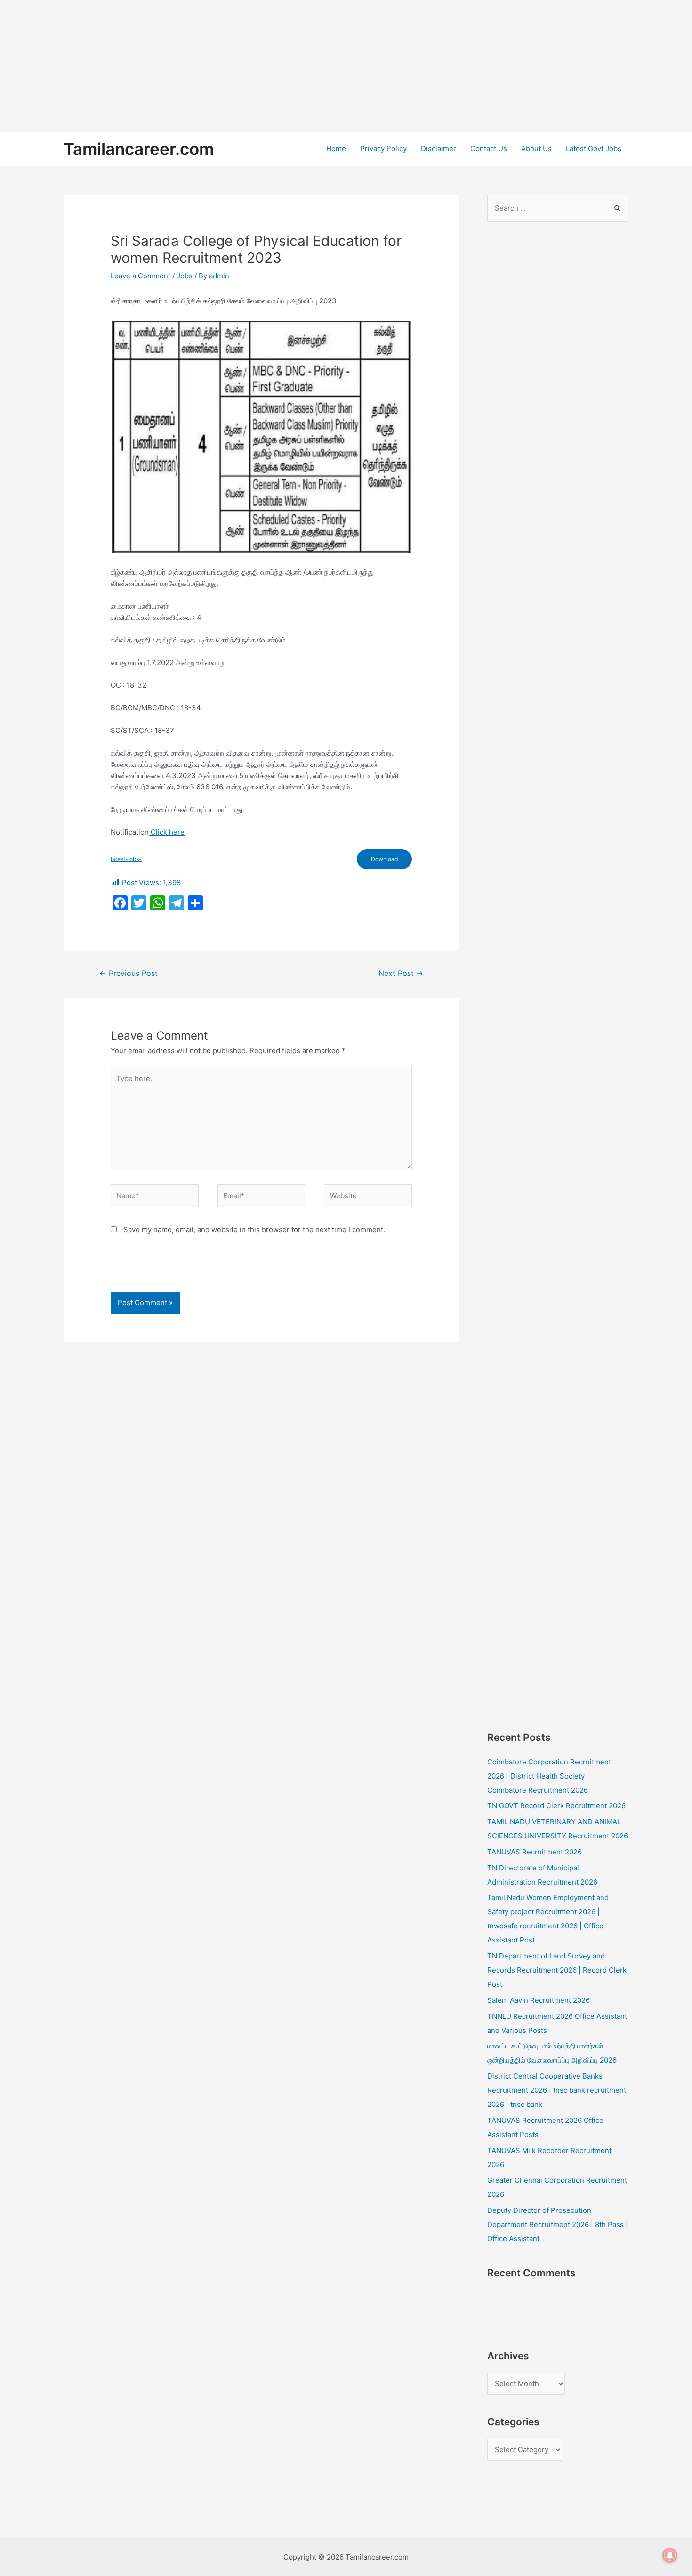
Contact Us (489, 149)
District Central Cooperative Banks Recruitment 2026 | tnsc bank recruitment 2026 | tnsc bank (557, 2090)
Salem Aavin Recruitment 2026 (539, 2000)
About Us (536, 149)
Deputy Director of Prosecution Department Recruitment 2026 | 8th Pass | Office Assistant (558, 2224)
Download (384, 859)
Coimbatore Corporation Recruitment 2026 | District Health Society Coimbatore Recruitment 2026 (549, 1776)
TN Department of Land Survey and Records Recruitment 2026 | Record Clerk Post (557, 1970)
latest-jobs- (126, 859)
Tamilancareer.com (139, 149)
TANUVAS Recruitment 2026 (535, 1852)
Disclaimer (439, 149)
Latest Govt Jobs (594, 149)
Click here (167, 832)
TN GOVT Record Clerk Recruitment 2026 (556, 1806)
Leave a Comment (141, 276)
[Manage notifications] (670, 2555)
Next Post (401, 973)
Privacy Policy (383, 149)
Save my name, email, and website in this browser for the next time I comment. (254, 1230)
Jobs (185, 276)
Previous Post (129, 973)
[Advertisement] (282, 66)
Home (336, 149)
